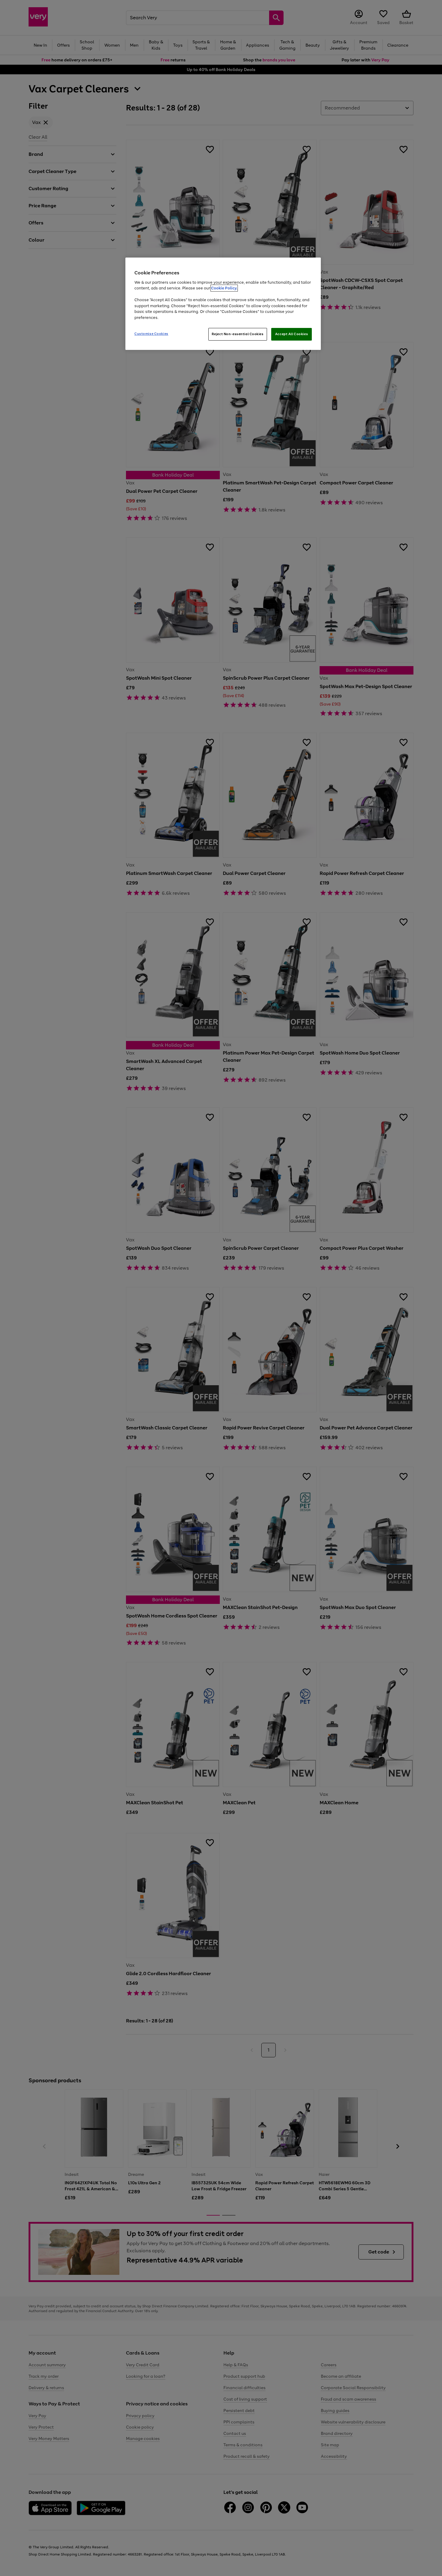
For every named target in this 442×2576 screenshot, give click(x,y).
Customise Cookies (151, 334)
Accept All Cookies (292, 334)
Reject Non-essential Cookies (238, 334)
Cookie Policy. (224, 288)
